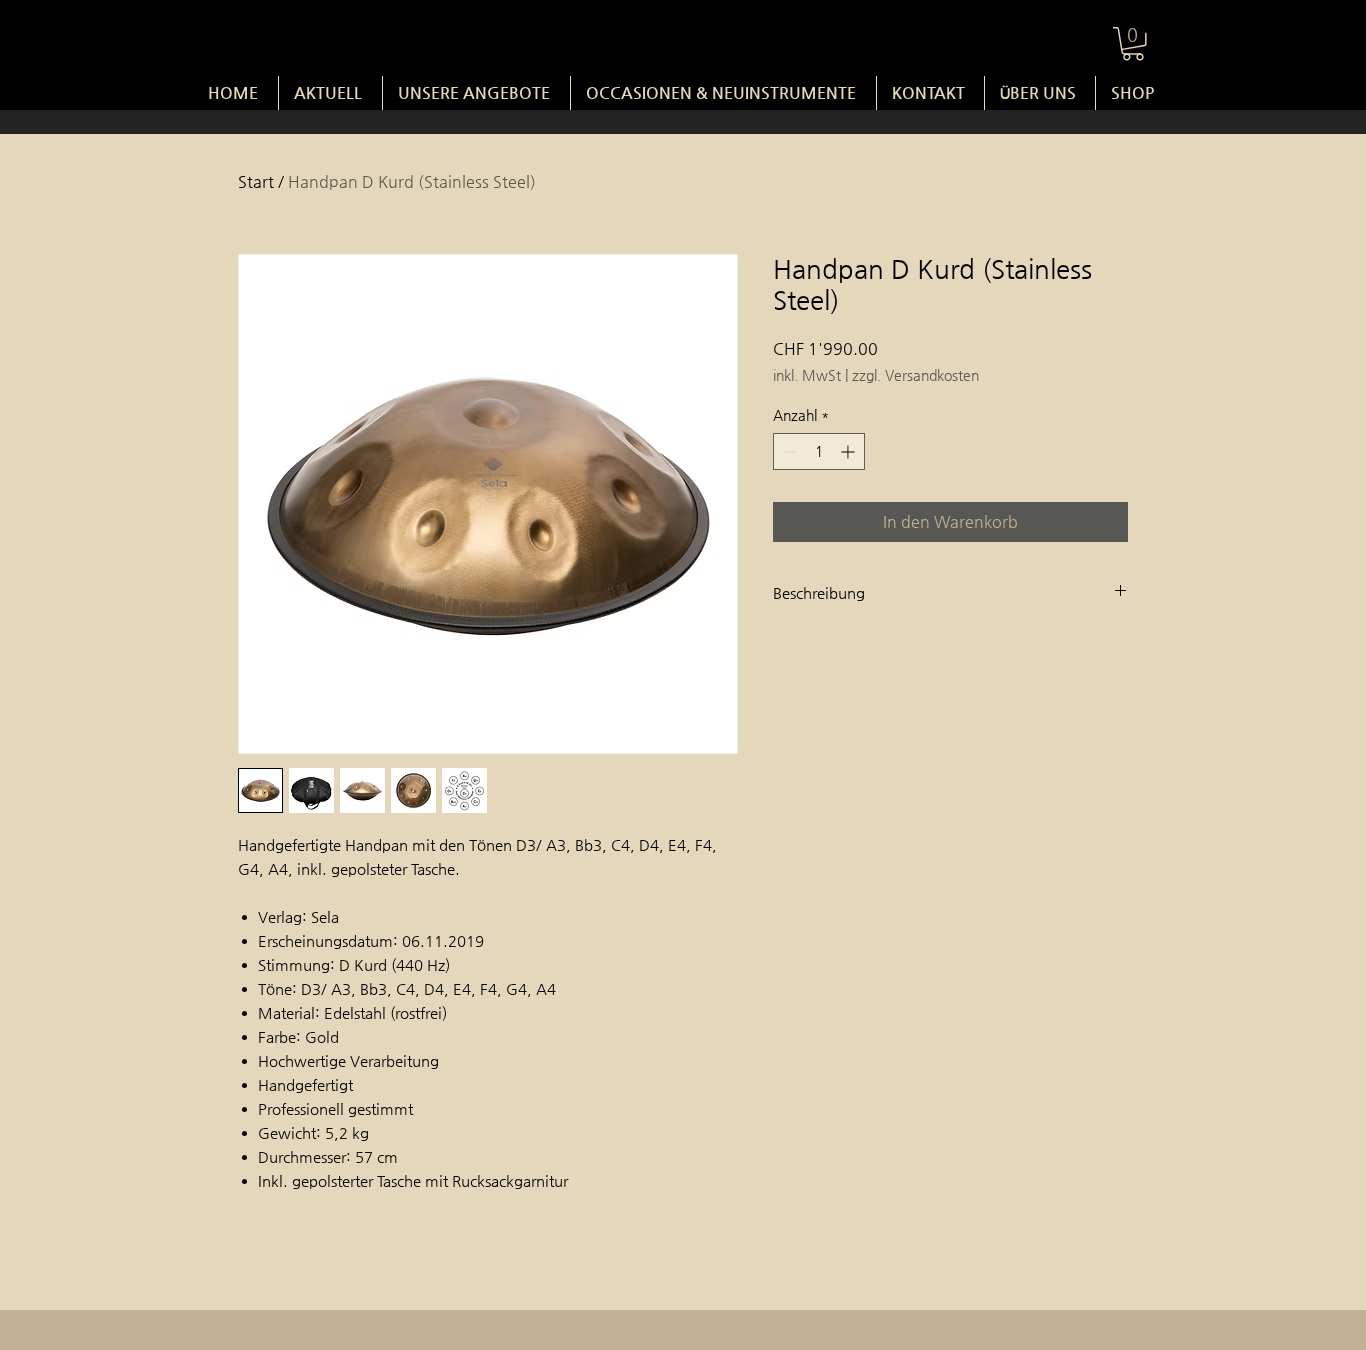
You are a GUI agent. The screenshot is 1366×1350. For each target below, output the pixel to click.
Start (256, 181)
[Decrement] (788, 451)
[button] (1133, 44)
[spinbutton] (819, 451)
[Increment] (849, 451)
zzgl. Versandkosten (915, 375)
